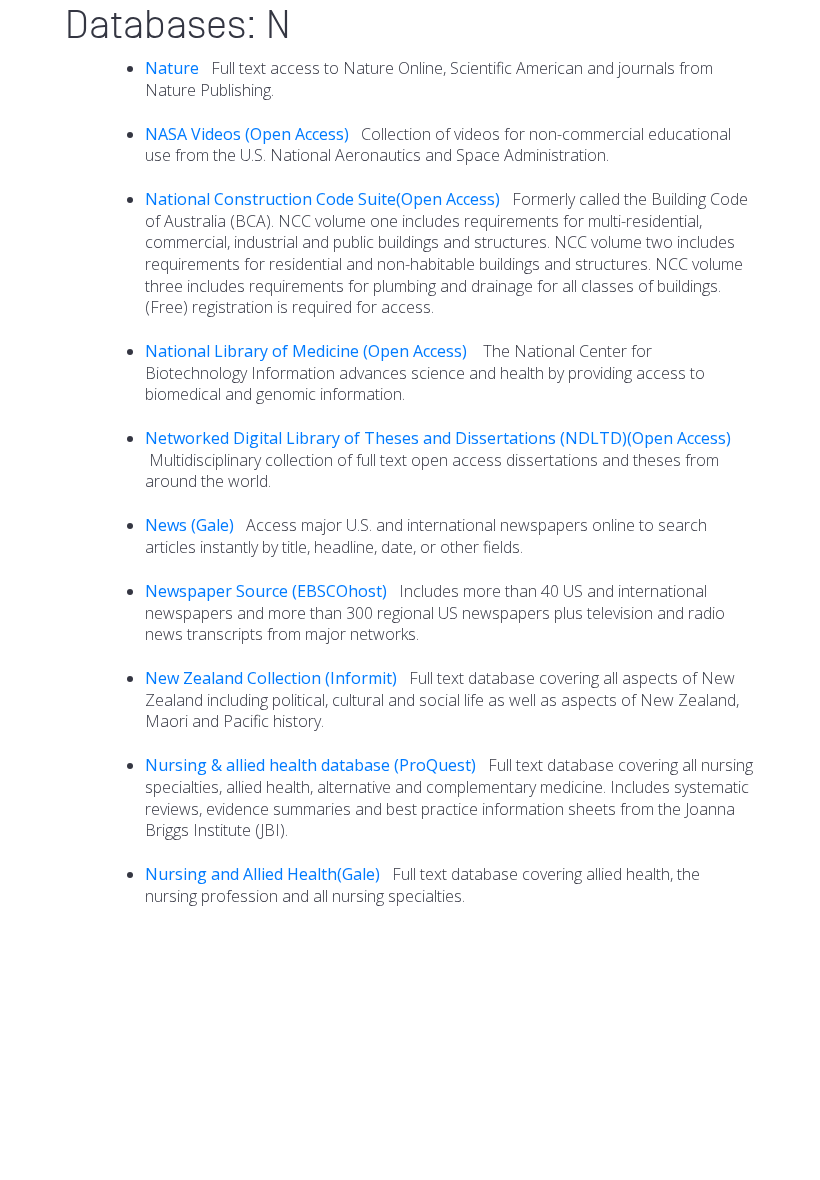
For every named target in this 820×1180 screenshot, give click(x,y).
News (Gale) (189, 525)
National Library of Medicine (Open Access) (308, 351)
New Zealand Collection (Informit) (271, 678)
